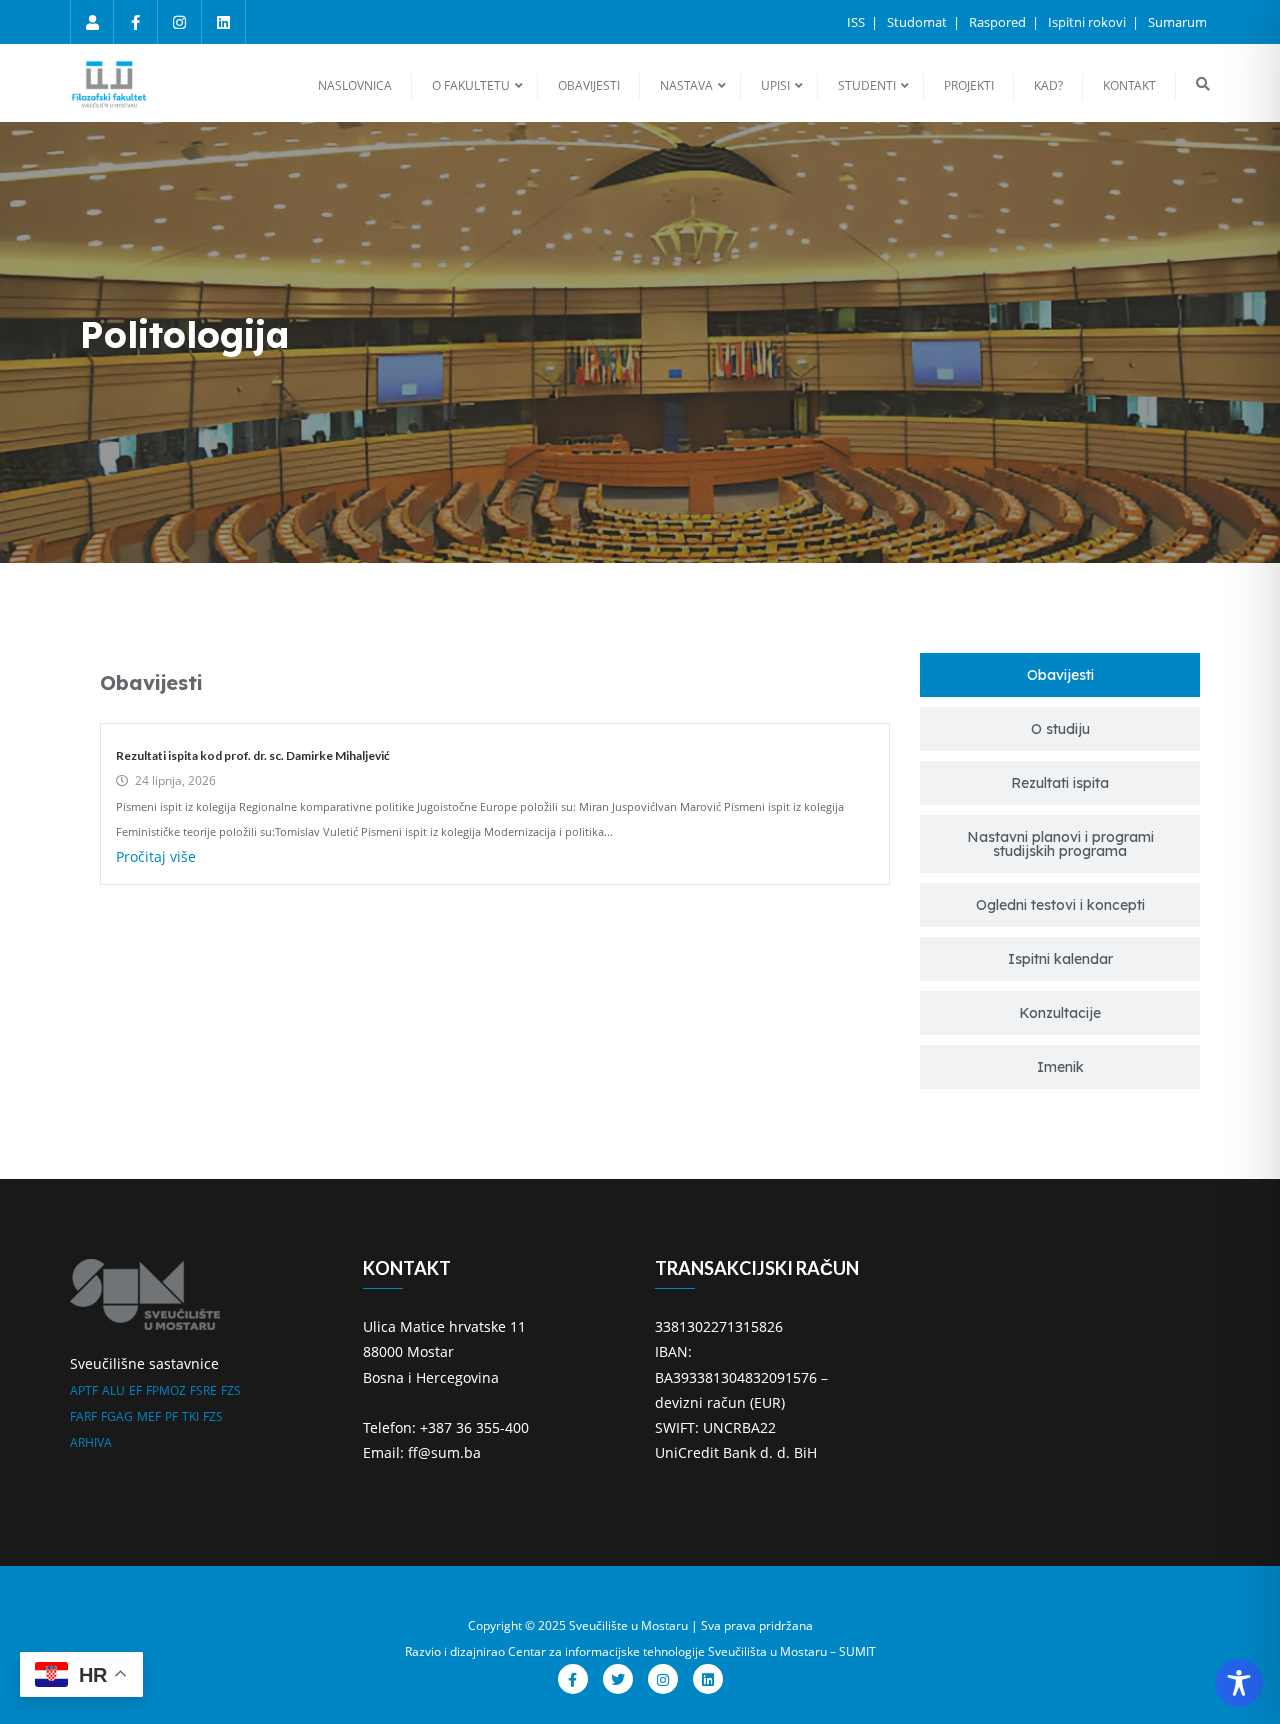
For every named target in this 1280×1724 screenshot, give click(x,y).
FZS (231, 1390)
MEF (149, 1416)
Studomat (918, 22)
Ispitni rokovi (1088, 22)
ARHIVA (91, 1442)
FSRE (203, 1390)
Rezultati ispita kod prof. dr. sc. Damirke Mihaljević (253, 755)
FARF (83, 1416)
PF (171, 1416)
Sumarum (1177, 22)
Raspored (999, 22)
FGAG (117, 1416)
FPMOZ (166, 1390)
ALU (113, 1390)
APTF (84, 1390)
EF (135, 1390)
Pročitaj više (156, 856)
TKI (190, 1416)
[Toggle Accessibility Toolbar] (1239, 1683)
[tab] (1060, 675)
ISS (857, 22)
